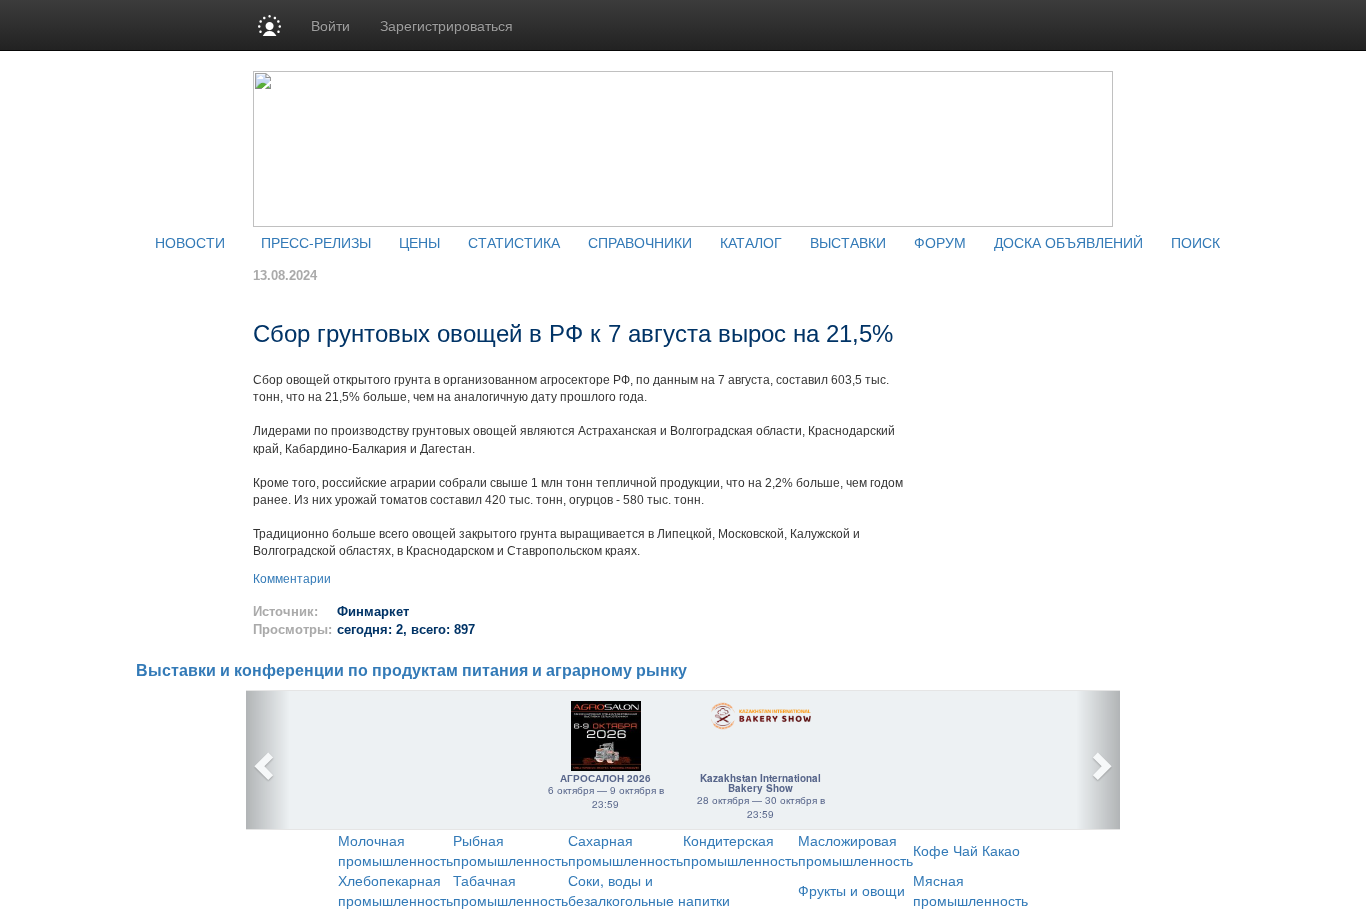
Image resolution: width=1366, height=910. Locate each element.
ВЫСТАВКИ (848, 242)
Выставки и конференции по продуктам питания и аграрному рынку (411, 670)
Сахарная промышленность (625, 850)
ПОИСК (1195, 242)
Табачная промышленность (510, 890)
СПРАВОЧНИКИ (640, 242)
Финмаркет (373, 611)
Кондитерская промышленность (740, 850)
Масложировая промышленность (855, 850)
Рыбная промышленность (510, 850)
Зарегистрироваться (446, 25)
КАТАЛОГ (751, 242)
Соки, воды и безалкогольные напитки (649, 890)
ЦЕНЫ (419, 242)
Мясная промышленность (970, 890)
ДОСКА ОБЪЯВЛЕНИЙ (1068, 242)
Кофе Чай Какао (966, 850)
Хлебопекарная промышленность (395, 890)
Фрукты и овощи (851, 890)
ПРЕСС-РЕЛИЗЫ (316, 242)
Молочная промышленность (395, 850)
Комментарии (292, 579)
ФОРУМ (940, 242)
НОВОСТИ (190, 242)
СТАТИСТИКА (514, 242)
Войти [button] (330, 25)
